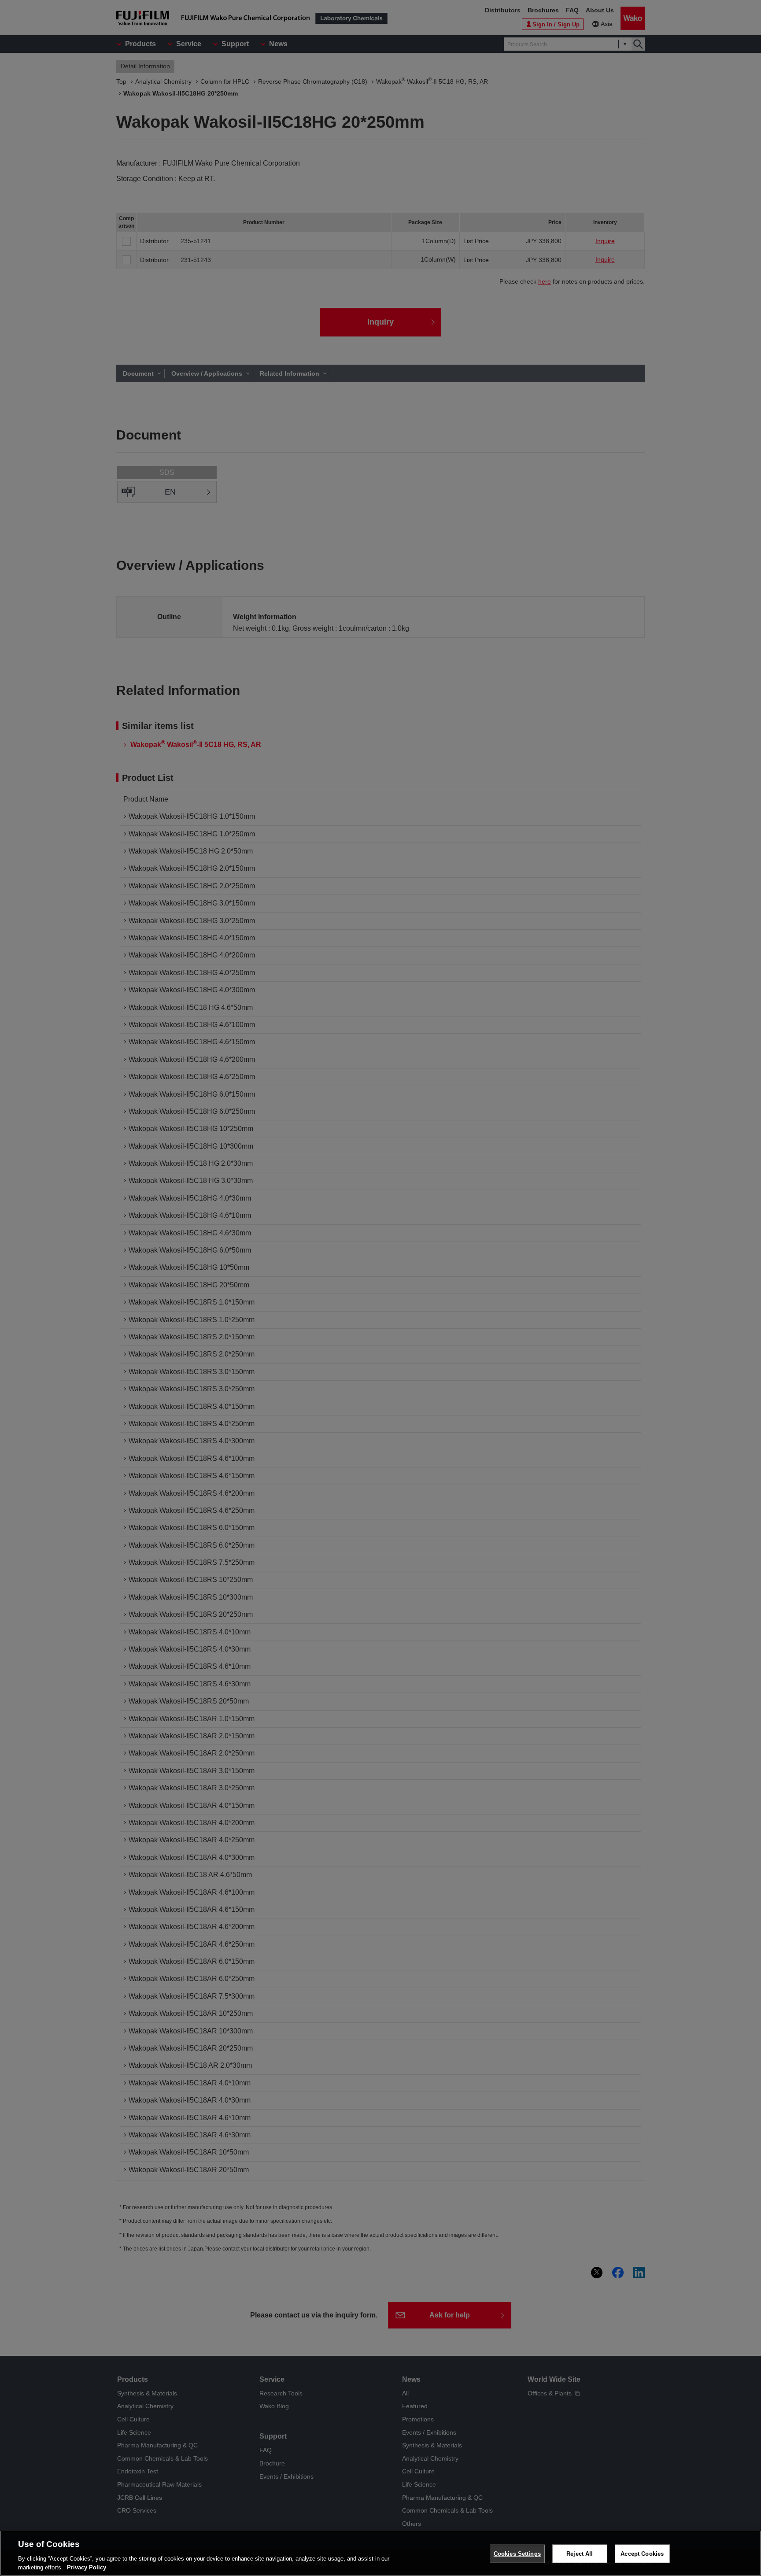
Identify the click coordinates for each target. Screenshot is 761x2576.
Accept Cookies (642, 2554)
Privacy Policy (87, 2567)
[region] (380, 2553)
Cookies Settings (517, 2554)
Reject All (580, 2554)
